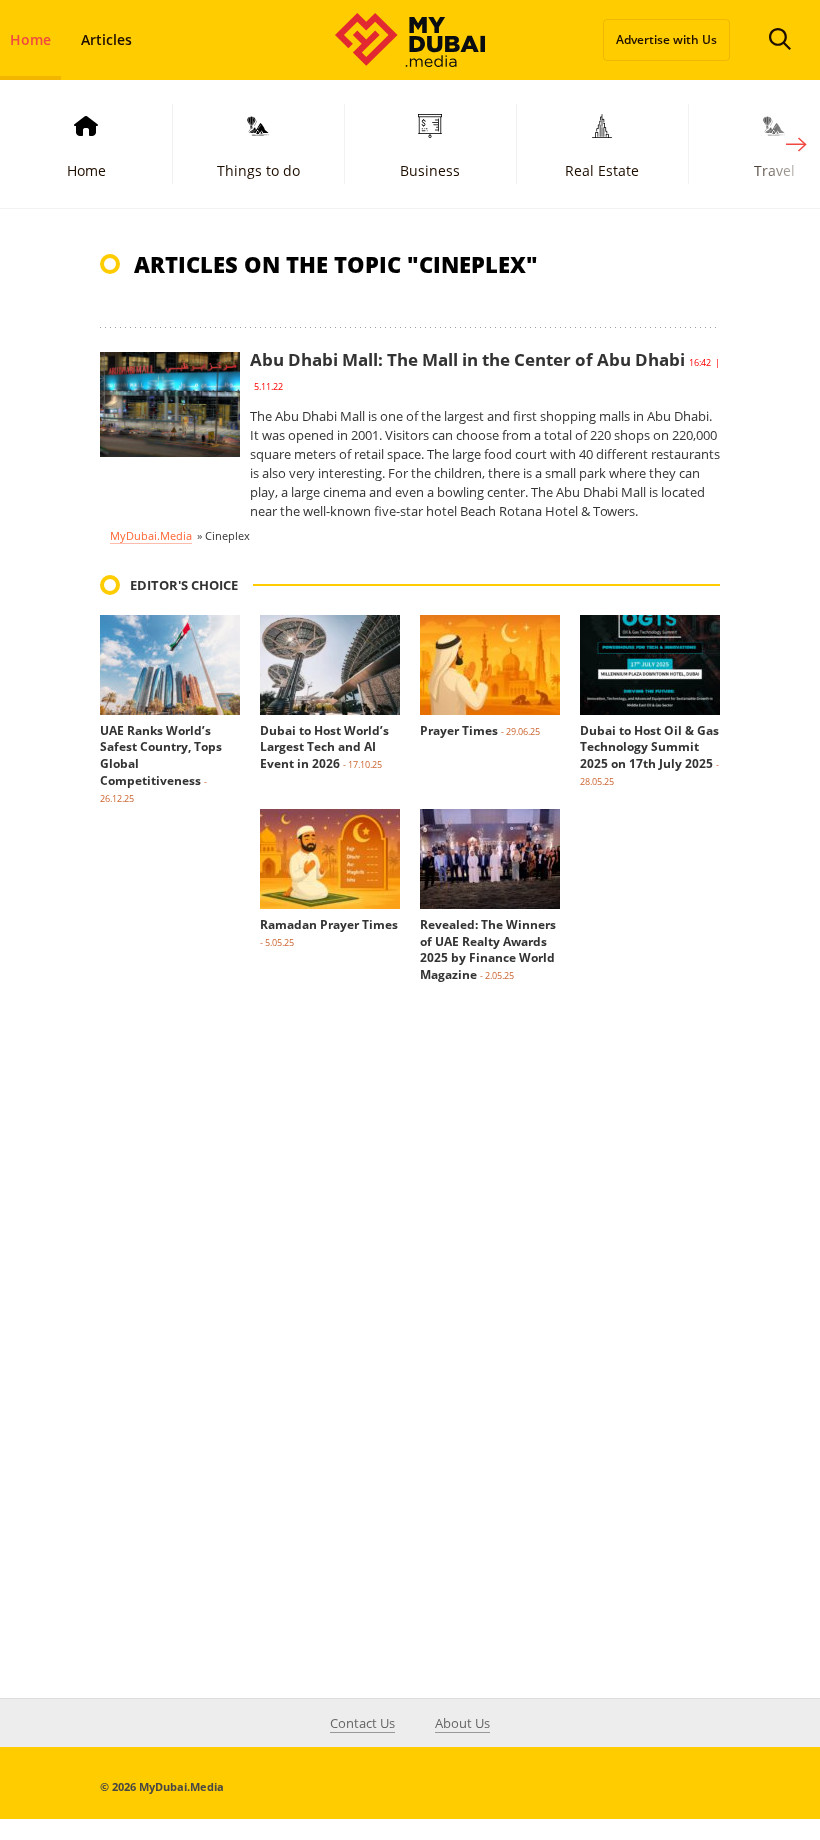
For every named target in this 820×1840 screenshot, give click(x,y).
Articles (106, 39)
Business (430, 170)
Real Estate (602, 170)
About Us (462, 1723)
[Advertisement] (250, 1358)
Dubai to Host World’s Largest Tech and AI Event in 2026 (324, 747)
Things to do (258, 170)
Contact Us (362, 1723)
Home (86, 170)
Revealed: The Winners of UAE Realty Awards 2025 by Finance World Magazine (488, 949)
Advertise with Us (666, 39)
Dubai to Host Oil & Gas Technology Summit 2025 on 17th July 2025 (649, 747)
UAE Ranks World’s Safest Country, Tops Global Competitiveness (161, 755)
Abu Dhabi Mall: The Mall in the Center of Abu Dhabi (467, 359)
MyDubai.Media (151, 535)
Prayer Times (459, 730)
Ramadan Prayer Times (329, 924)
